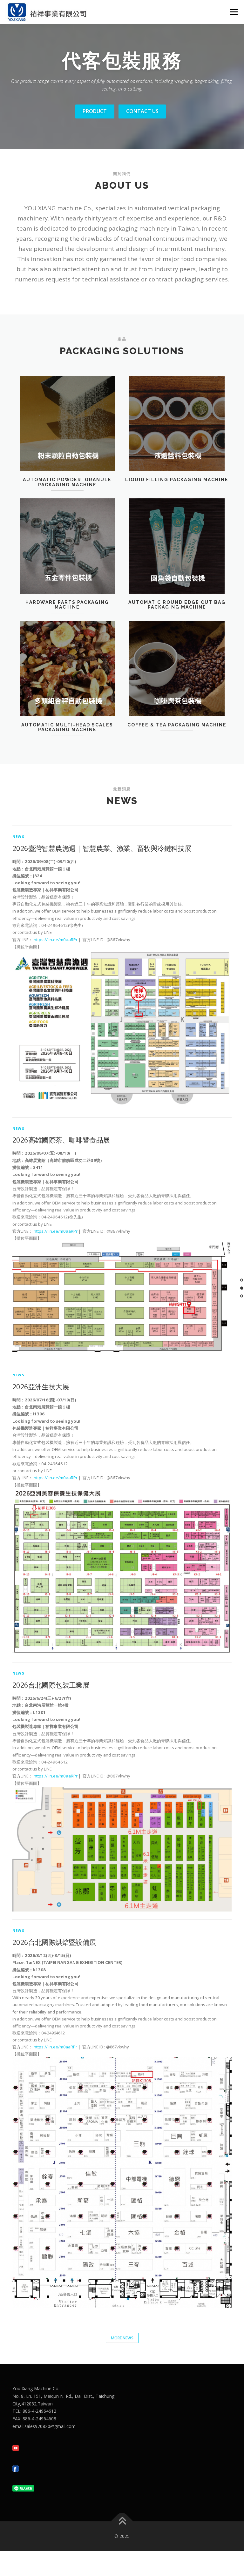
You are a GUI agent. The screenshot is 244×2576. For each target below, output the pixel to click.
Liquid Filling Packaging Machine (177, 480)
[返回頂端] (122, 2522)
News (18, 836)
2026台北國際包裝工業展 (51, 1685)
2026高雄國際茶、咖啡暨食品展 (61, 1140)
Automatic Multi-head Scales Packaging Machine (67, 727)
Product (95, 111)
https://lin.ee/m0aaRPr (56, 940)
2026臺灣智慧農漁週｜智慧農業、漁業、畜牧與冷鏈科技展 (102, 848)
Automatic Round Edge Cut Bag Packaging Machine (177, 605)
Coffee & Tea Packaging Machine (177, 725)
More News (122, 2338)
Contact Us (142, 111)
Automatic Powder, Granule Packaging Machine (67, 482)
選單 (232, 12)
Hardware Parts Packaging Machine (67, 605)
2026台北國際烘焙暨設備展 (54, 1942)
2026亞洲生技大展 (41, 1386)
